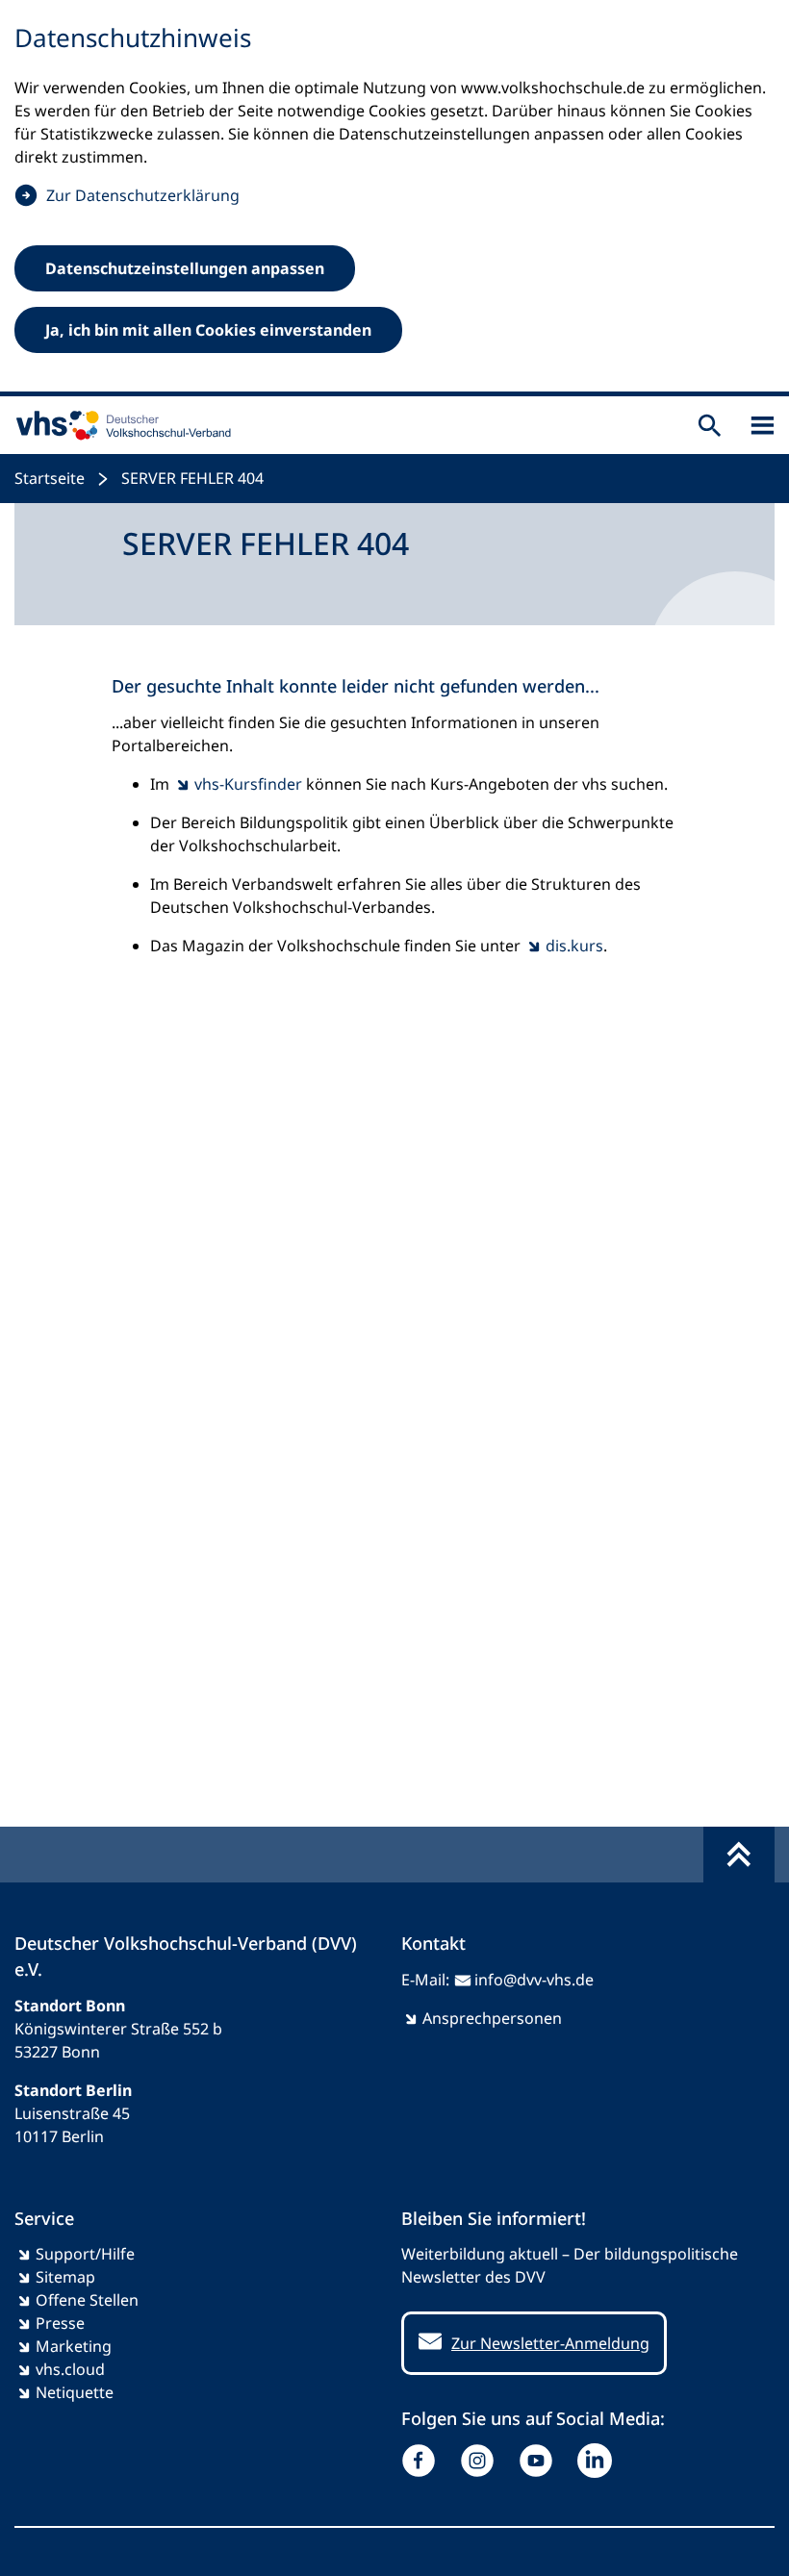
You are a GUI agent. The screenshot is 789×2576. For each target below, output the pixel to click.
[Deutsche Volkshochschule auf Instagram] (482, 2461)
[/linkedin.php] (599, 2461)
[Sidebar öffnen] (763, 426)
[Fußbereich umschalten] (739, 1855)
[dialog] (394, 198)
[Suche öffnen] (710, 426)
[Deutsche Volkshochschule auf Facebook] (423, 2461)
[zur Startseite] (119, 425)
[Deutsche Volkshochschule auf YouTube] (540, 2461)
